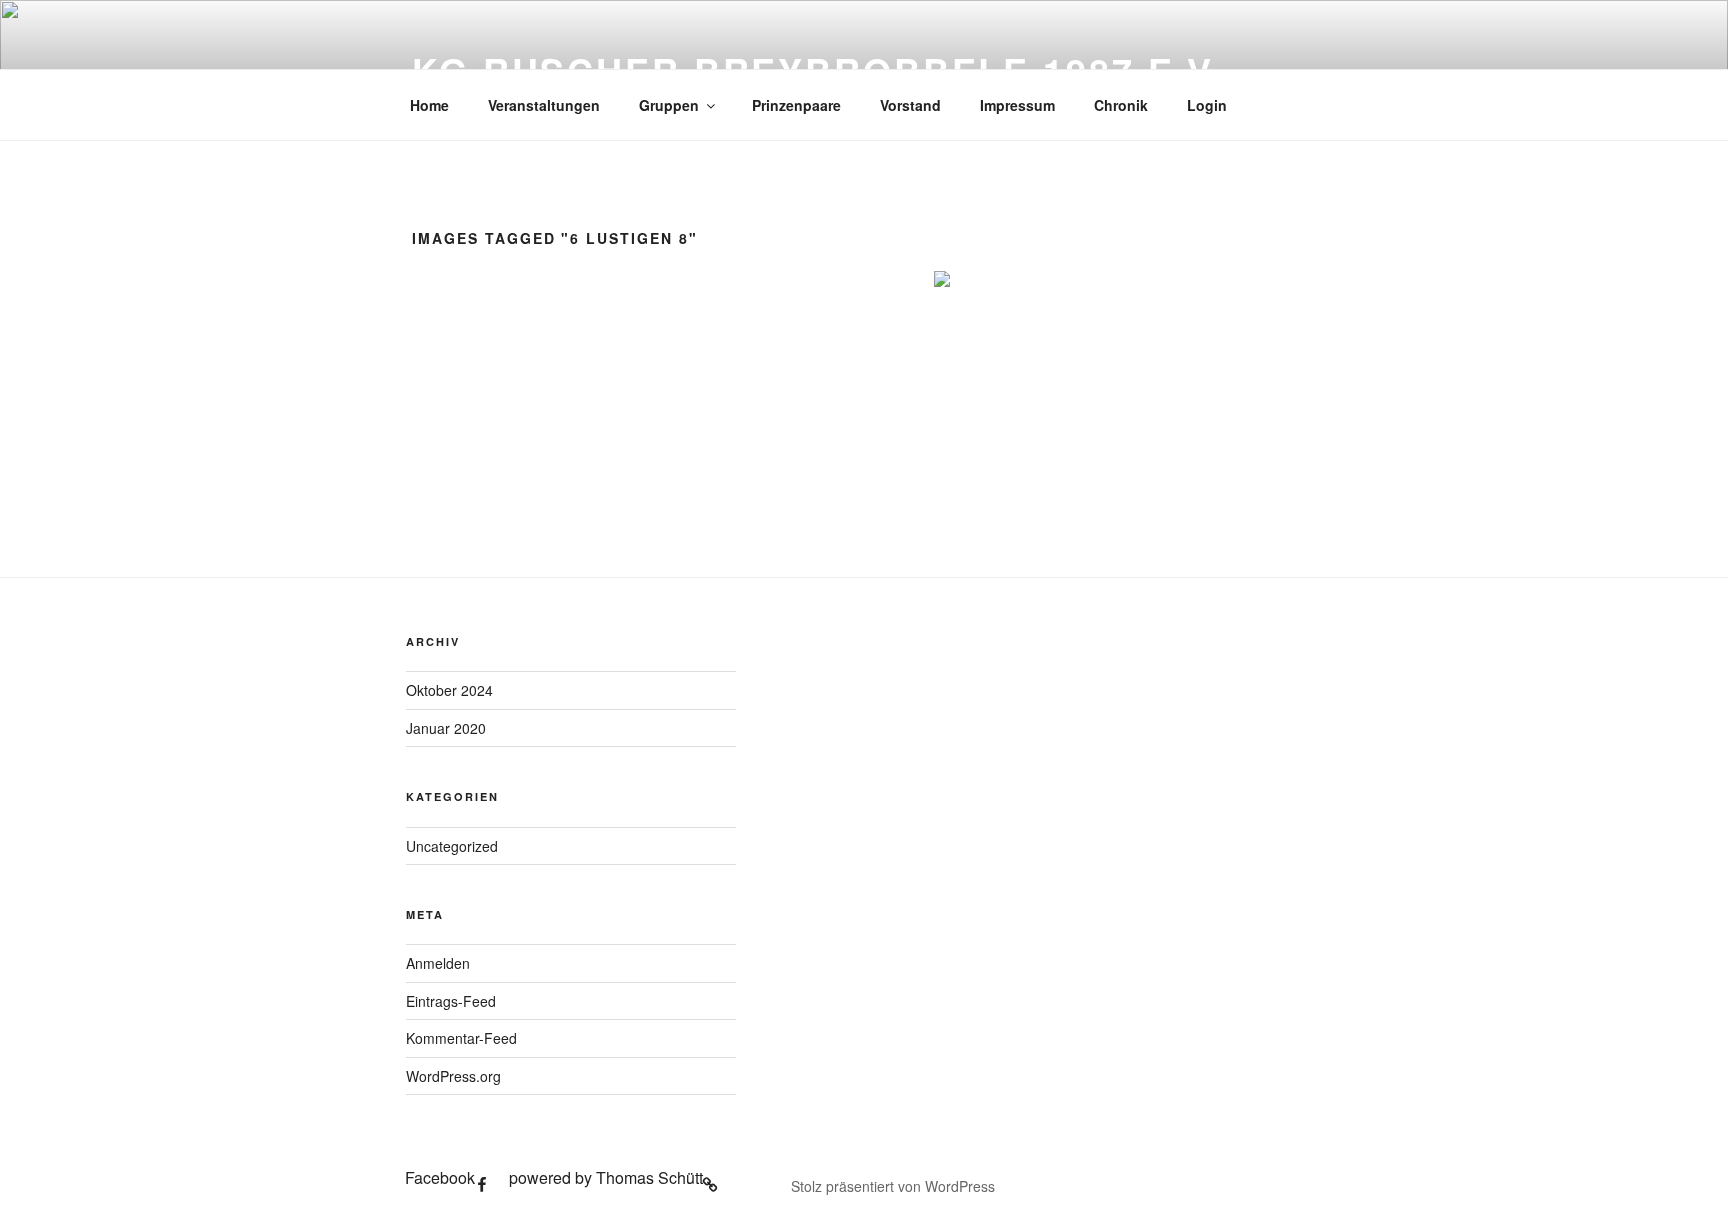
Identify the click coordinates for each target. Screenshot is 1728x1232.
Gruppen (669, 105)
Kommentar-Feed (461, 1038)
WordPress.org (453, 1076)
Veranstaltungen (544, 105)
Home (429, 105)
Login (1207, 105)
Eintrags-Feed (451, 1001)
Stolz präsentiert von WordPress (893, 1186)
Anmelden (438, 963)
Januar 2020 (446, 728)
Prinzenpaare (796, 105)
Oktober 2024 (449, 690)
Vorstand (910, 105)
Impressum (1017, 105)
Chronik (1121, 105)
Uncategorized (452, 846)
